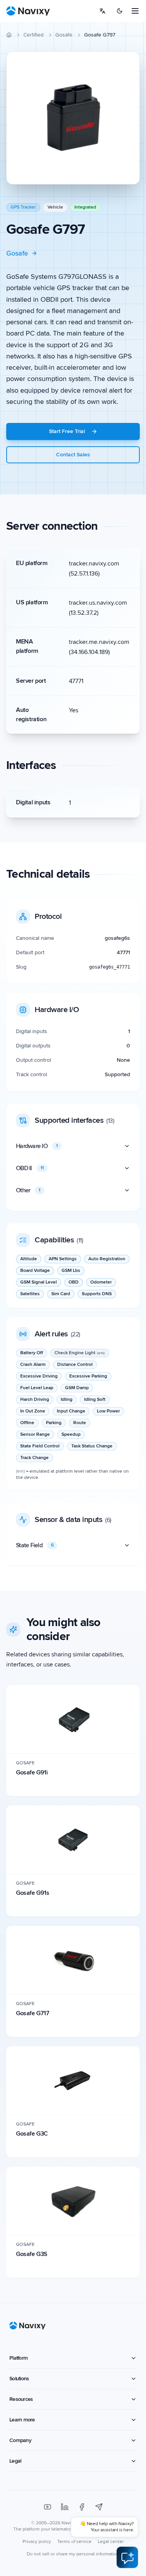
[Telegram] (99, 2507)
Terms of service (74, 2542)
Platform (18, 2358)
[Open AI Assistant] (127, 2557)
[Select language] (102, 11)
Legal (15, 2461)
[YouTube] (47, 2507)
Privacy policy (37, 2542)
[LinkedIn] (65, 2507)
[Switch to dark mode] (120, 11)
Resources (21, 2399)
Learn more (22, 2420)
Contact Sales (73, 455)
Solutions (19, 2379)
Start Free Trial (67, 431)
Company (20, 2440)
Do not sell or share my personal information (73, 2554)
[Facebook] (82, 2507)
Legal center (111, 2542)
